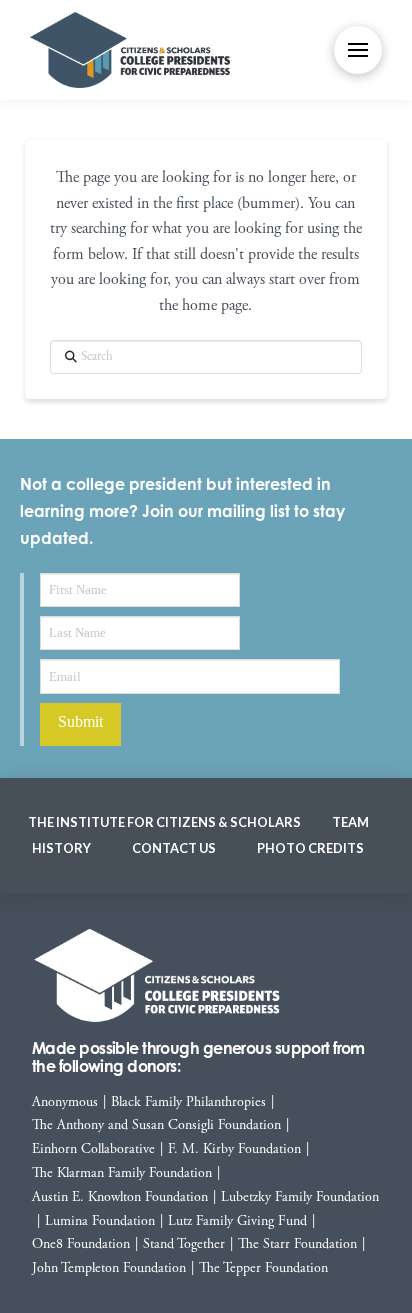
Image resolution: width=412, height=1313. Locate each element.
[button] (358, 50)
